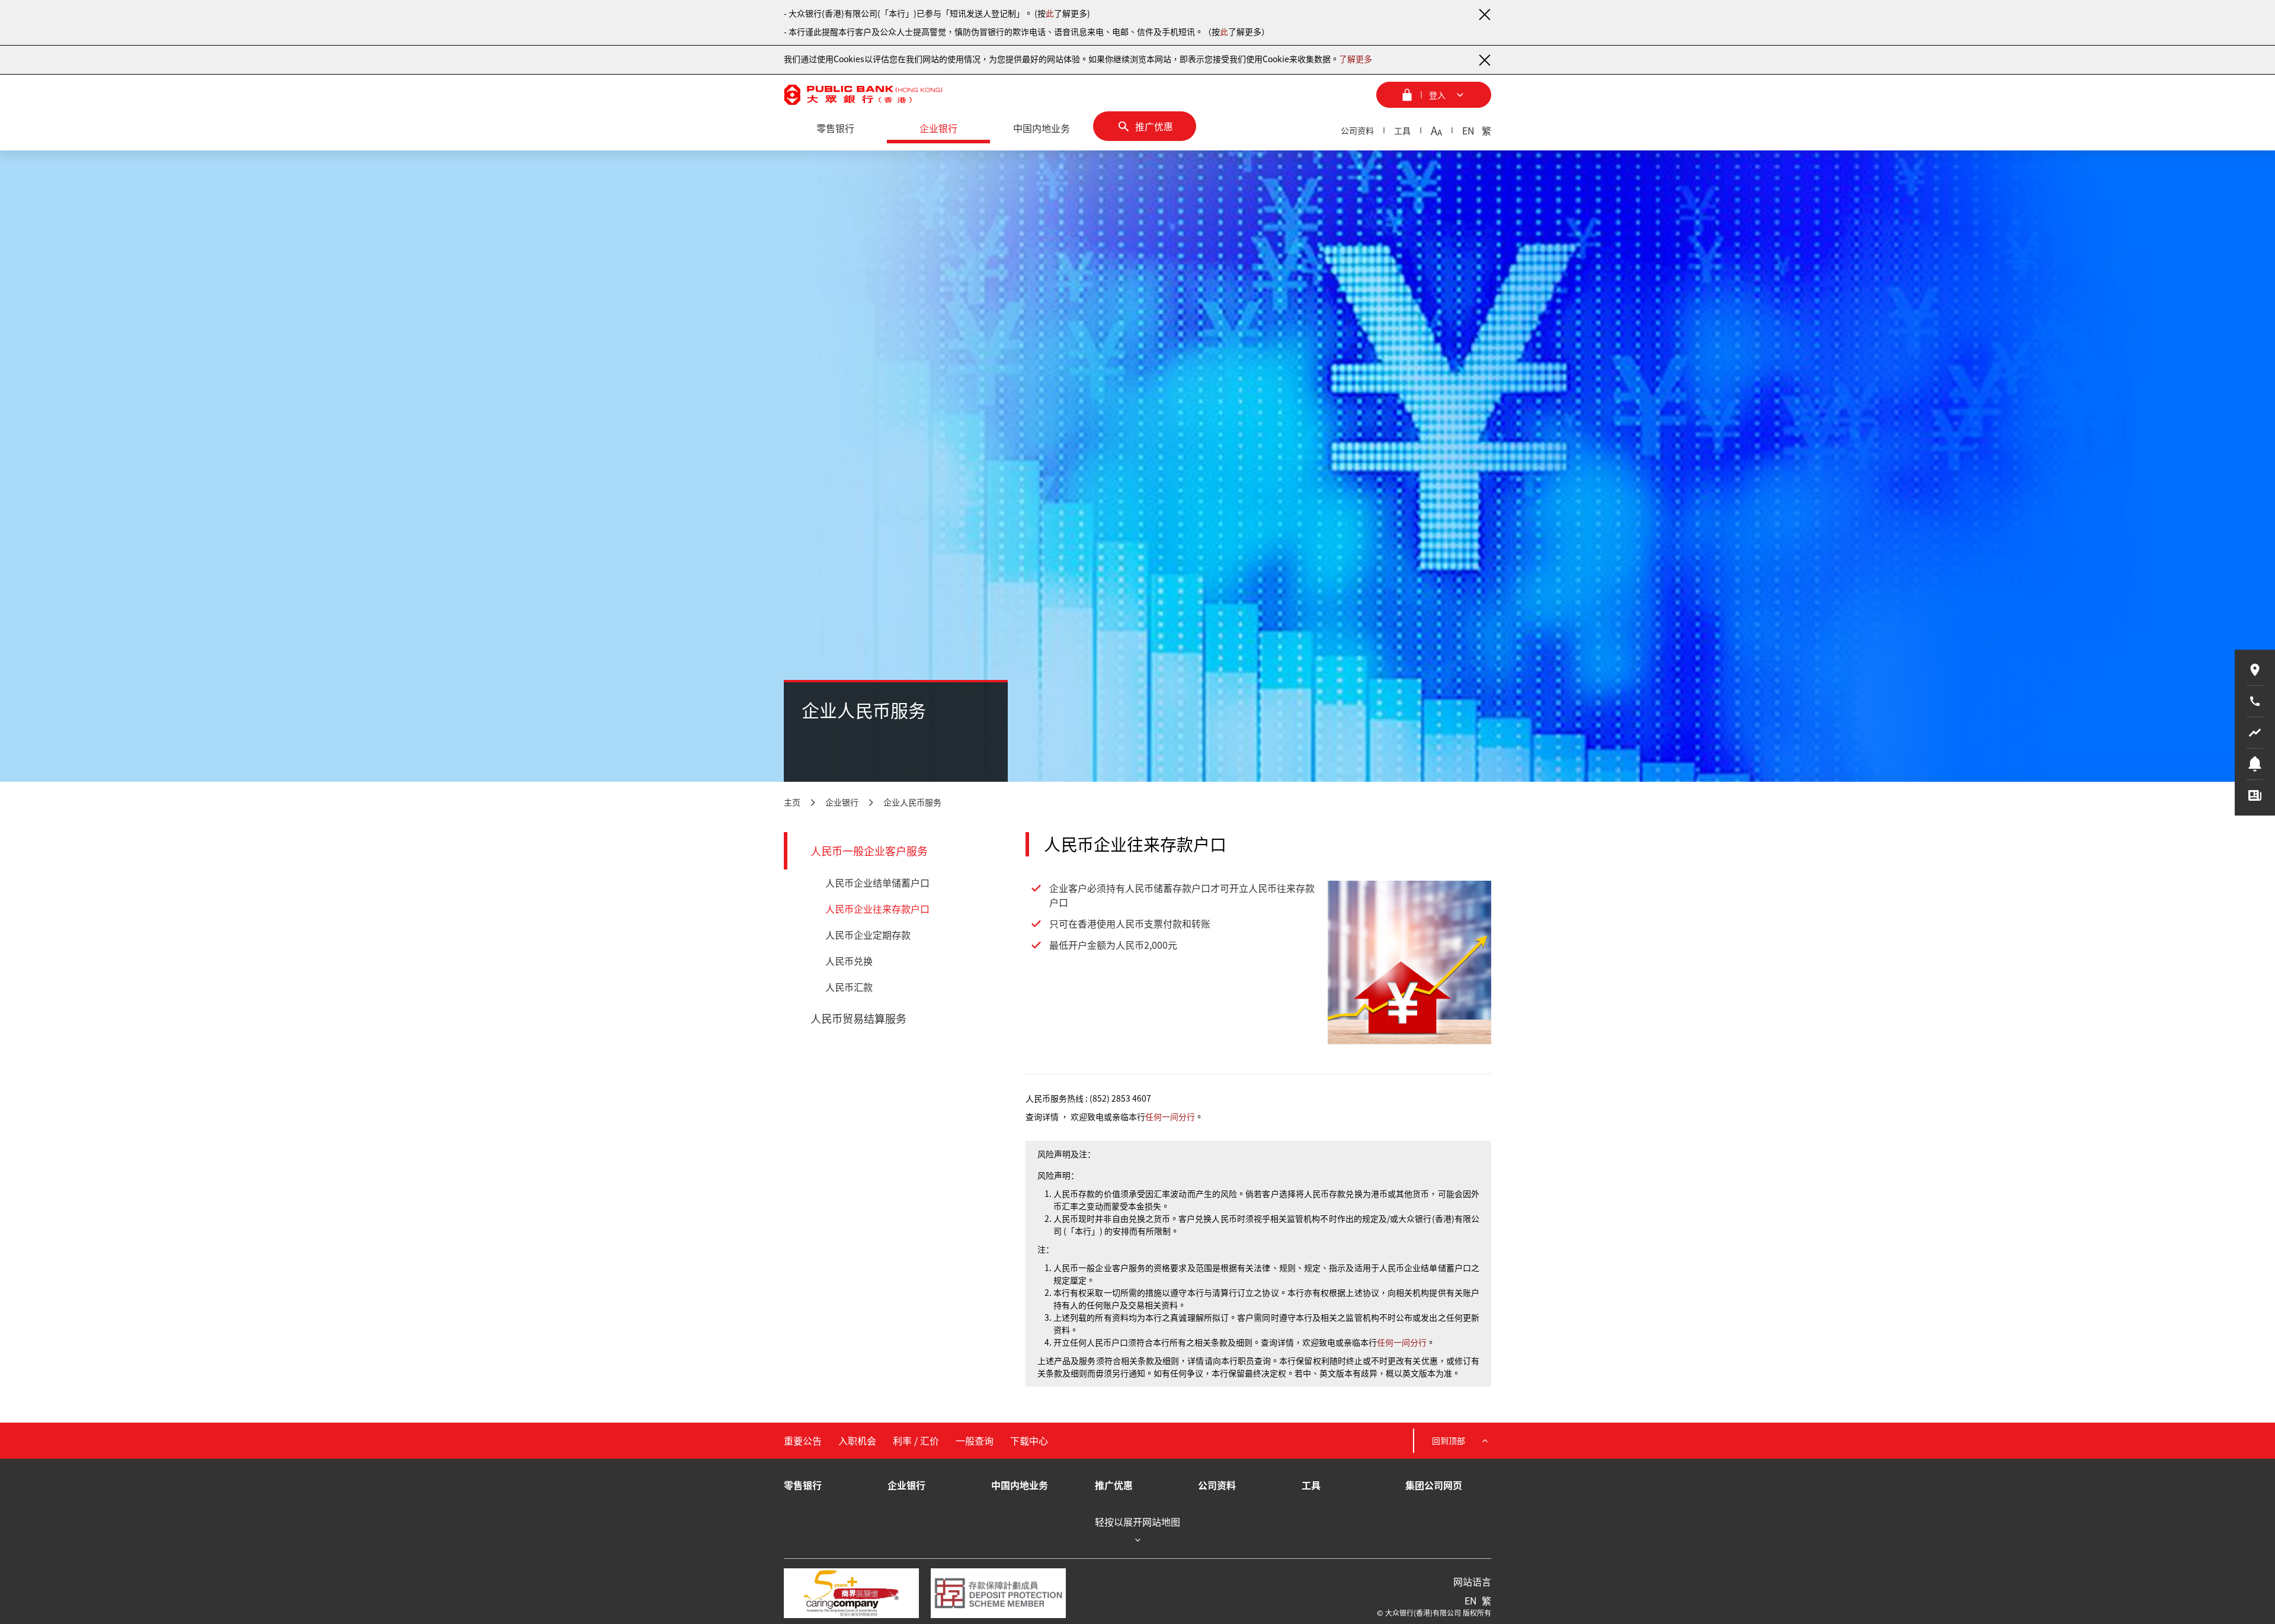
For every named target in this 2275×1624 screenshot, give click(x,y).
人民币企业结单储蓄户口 (877, 882)
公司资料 (1357, 130)
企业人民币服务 (912, 802)
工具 (1402, 130)
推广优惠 (1114, 1485)
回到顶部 (1449, 1440)
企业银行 (842, 802)
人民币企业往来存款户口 (877, 909)
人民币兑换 (849, 961)
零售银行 (803, 1485)
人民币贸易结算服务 (858, 1018)
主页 (792, 802)
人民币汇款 (849, 987)
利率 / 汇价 (916, 1440)
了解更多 (1356, 59)
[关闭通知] (1484, 14)
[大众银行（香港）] (863, 95)
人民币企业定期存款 (868, 935)
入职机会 (857, 1440)
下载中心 (1029, 1440)
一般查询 (975, 1440)
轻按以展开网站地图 (1137, 1522)
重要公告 (803, 1440)
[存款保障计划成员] (998, 1593)
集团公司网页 (1434, 1485)
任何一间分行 (1170, 1116)
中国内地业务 (1020, 1485)
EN (1468, 130)
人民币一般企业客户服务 (869, 851)
